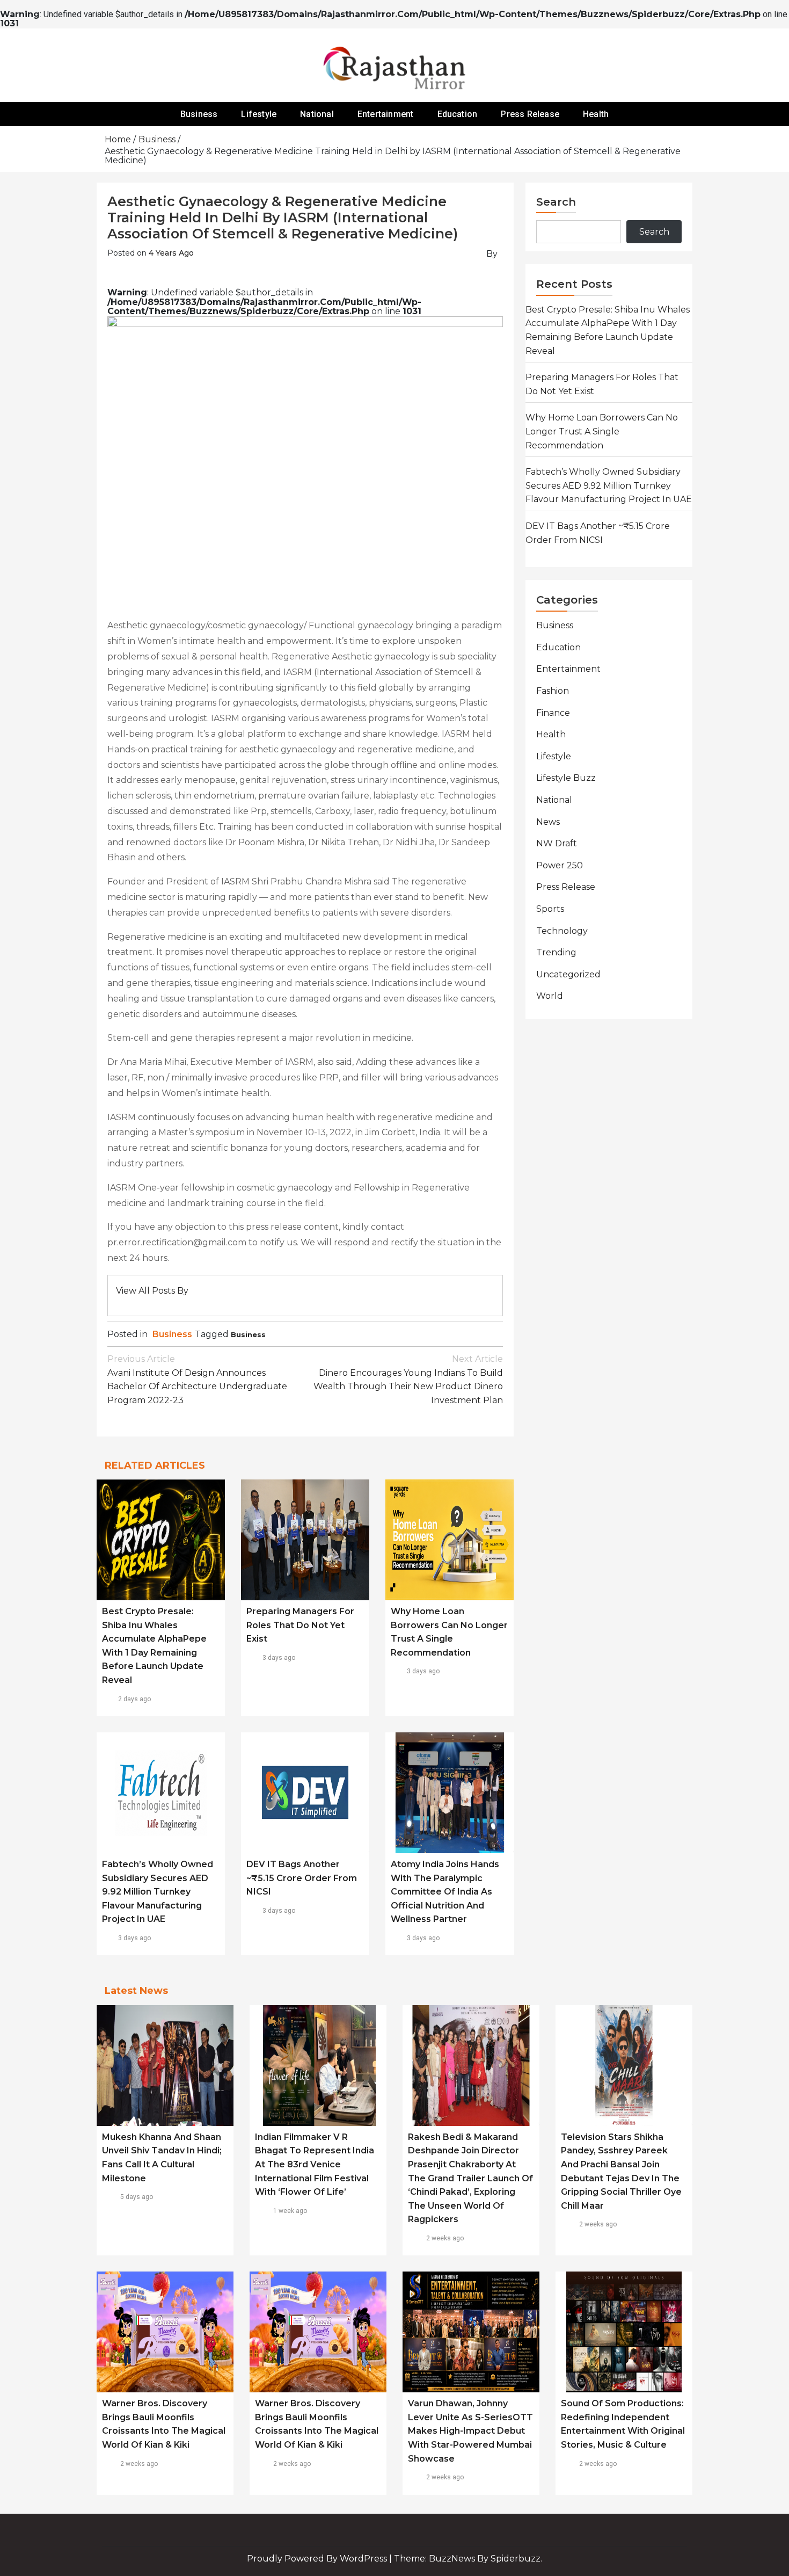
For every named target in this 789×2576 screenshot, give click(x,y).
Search (556, 202)
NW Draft (557, 843)
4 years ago (171, 253)
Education (458, 114)
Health (596, 114)
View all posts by (152, 1291)
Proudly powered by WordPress (318, 2559)
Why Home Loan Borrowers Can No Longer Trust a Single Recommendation (602, 431)
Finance (553, 713)
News (548, 822)
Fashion (553, 691)
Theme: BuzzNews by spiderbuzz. (468, 2559)
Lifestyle (259, 114)
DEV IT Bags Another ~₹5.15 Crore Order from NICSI (302, 1878)
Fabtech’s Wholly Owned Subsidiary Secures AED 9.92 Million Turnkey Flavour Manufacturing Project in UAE (158, 1892)
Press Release (530, 114)
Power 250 (560, 865)
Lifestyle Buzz (566, 778)
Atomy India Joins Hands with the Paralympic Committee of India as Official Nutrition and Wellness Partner (445, 1892)
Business (199, 114)
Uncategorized (568, 974)
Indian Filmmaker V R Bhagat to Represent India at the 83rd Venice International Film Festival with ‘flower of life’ (315, 2164)
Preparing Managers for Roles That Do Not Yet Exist (300, 1625)
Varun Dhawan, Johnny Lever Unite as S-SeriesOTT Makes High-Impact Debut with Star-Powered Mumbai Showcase (470, 2431)
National (317, 114)
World (550, 996)
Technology (562, 931)
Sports (550, 909)
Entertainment (386, 114)
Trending (556, 952)
